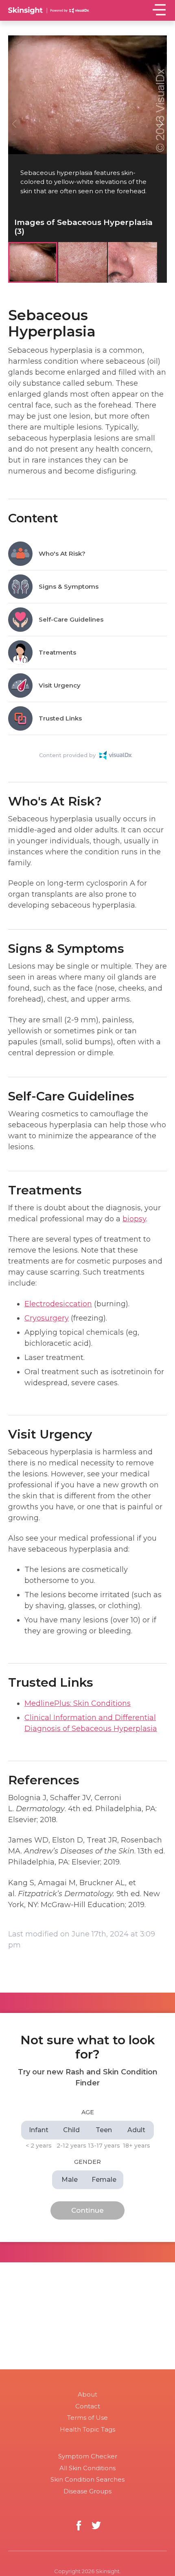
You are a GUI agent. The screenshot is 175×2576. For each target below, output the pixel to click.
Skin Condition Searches (87, 2479)
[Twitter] (96, 2525)
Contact (88, 2406)
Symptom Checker (88, 2456)
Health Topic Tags (87, 2429)
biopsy (134, 1219)
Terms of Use (87, 2418)
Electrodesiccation (58, 1304)
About (87, 2394)
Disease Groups (87, 2491)
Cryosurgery (47, 1318)
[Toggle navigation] (159, 10)
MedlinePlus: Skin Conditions (78, 1703)
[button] (161, 124)
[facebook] (79, 2525)
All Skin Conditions (87, 2468)
